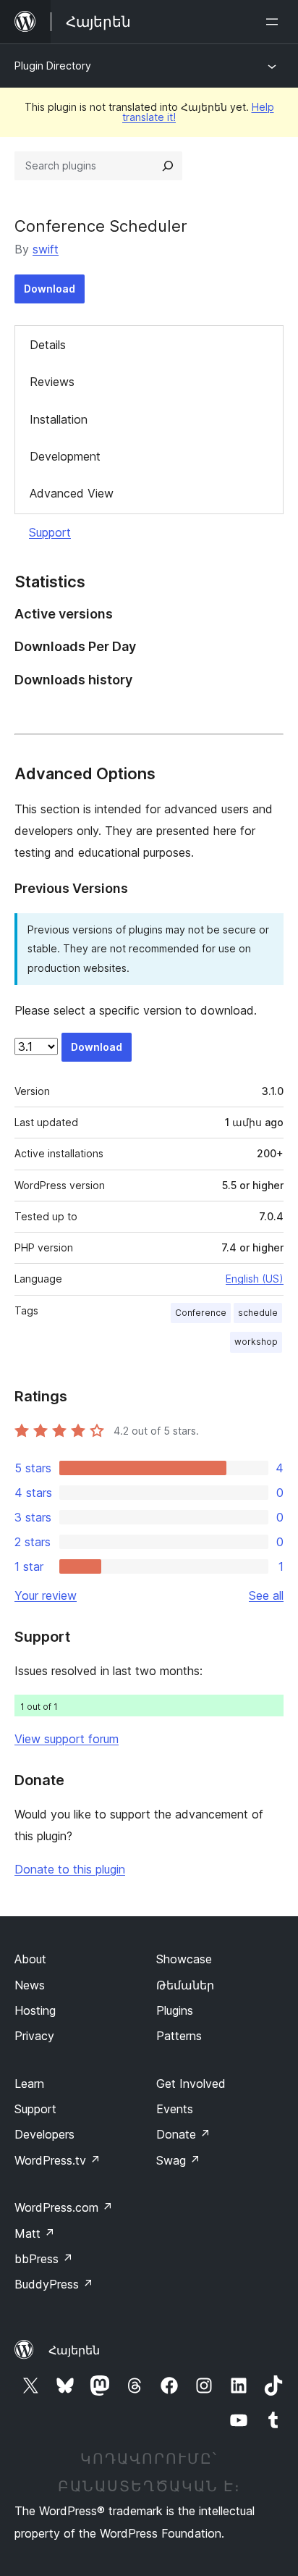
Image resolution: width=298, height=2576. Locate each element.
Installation (59, 419)
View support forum (67, 1739)
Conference (201, 1313)
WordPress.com (64, 2207)
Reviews (52, 382)
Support (50, 532)
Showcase (184, 1959)
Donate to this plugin (70, 1869)
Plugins (175, 2010)
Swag (178, 2160)
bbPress (44, 2259)
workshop (256, 1342)
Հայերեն (74, 2350)
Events (175, 2109)
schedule (258, 1313)
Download (50, 289)
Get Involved (191, 2084)
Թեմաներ (185, 1985)
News (30, 1985)
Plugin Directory (53, 66)
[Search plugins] (168, 166)
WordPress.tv (58, 2160)
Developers (44, 2134)
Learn (29, 2084)
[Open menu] (275, 22)
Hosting (35, 2010)
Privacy (34, 2036)
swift (46, 249)
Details (48, 345)
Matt (35, 2233)
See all (266, 1595)
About (30, 1959)
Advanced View (72, 493)
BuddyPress (54, 2284)
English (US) (255, 1279)
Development (65, 456)
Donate (183, 2134)
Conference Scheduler (101, 226)
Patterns (179, 2036)
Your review (46, 1595)
